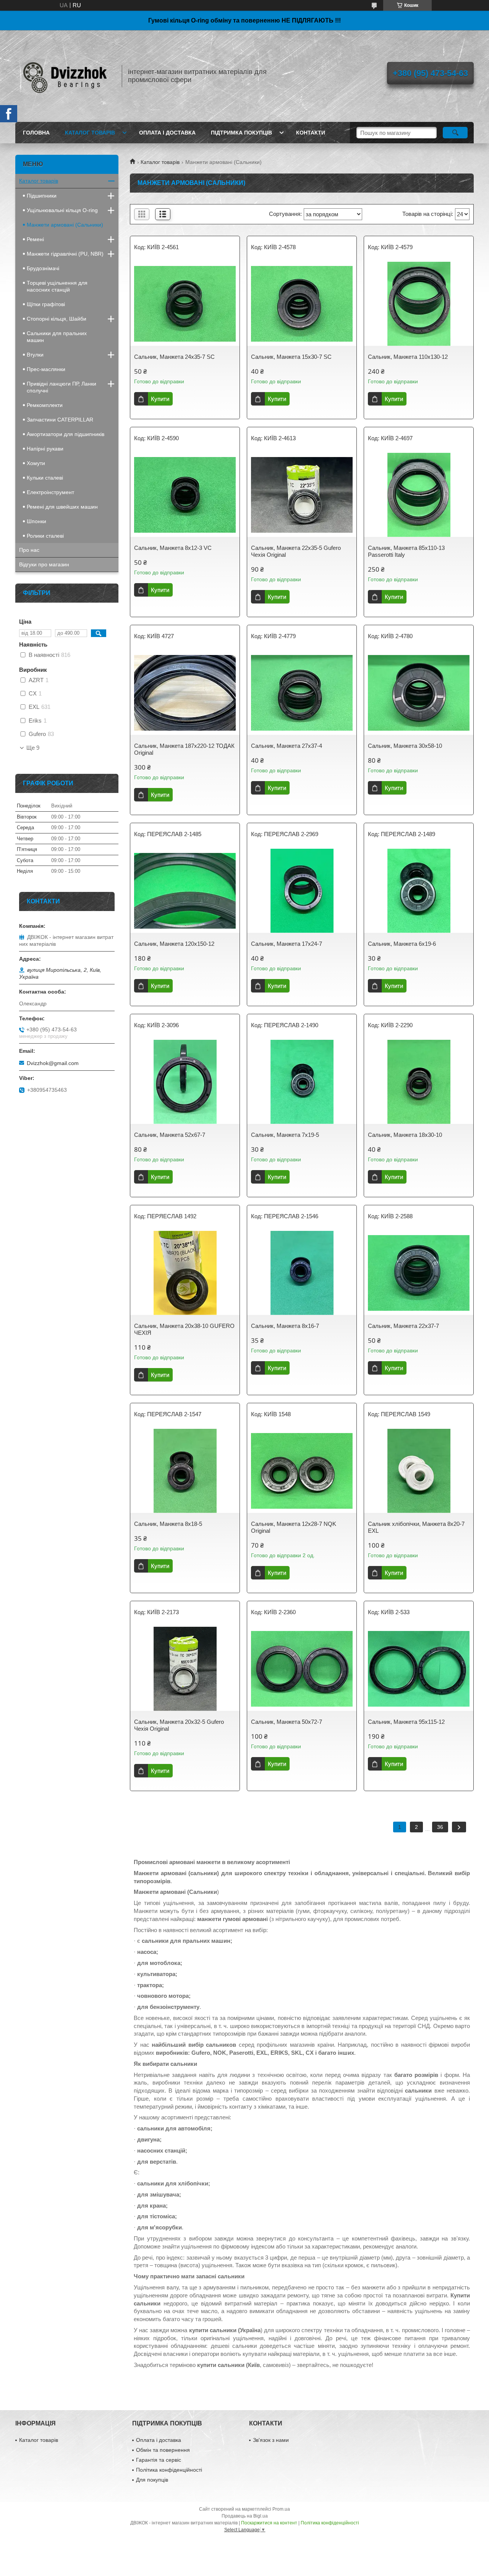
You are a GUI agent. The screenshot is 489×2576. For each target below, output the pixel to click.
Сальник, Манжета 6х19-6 (402, 944)
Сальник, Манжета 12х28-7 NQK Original (294, 1527)
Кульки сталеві (45, 478)
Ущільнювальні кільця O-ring (62, 210)
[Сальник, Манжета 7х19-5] (302, 1082)
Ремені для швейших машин (62, 507)
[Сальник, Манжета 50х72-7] (302, 1669)
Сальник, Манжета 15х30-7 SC (291, 357)
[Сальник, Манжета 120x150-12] (185, 891)
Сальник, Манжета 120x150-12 (174, 944)
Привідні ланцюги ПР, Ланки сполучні (62, 387)
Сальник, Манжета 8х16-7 (285, 1326)
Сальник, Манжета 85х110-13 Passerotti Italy (406, 551)
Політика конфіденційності (169, 2470)
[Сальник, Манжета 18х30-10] (419, 1082)
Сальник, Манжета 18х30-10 (405, 1135)
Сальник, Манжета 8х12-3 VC (173, 548)
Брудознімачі (43, 268)
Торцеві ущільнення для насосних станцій (57, 286)
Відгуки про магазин (44, 564)
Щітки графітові (46, 304)
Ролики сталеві (45, 536)
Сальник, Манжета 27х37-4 (287, 746)
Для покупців (152, 2480)
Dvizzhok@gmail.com (53, 1063)
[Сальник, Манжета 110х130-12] (419, 304)
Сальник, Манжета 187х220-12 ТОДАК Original (184, 749)
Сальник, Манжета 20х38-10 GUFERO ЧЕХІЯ (184, 1329)
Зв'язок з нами (271, 2440)
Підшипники (42, 196)
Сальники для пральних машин (57, 337)
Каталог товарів (90, 133)
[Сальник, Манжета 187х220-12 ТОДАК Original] (185, 693)
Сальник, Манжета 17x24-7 (287, 944)
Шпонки (36, 521)
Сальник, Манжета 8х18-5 (168, 1524)
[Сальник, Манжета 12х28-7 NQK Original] (302, 1471)
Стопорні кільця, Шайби (57, 319)
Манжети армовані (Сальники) (65, 225)
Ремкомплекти (45, 405)
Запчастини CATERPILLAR (60, 420)
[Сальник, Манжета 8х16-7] (302, 1273)
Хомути (36, 463)
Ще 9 (33, 748)
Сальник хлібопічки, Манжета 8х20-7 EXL (416, 1527)
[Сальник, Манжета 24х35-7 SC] (185, 304)
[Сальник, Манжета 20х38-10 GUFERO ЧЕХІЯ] (185, 1273)
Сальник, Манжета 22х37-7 (403, 1326)
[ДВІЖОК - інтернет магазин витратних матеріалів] (65, 76)
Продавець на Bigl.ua (245, 2516)
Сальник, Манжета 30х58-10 (405, 746)
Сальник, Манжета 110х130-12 (408, 357)
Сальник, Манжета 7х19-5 (285, 1135)
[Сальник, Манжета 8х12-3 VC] (185, 495)
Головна (36, 133)
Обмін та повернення (163, 2450)
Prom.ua (281, 2509)
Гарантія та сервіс (159, 2460)
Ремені (35, 239)
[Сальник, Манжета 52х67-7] (185, 1082)
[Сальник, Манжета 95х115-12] (419, 1669)
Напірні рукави (45, 449)
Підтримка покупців (241, 133)
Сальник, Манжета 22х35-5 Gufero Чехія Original (296, 551)
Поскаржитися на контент (269, 2523)
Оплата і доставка (167, 133)
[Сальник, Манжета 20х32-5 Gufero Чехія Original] (185, 1669)
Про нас (29, 550)
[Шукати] (455, 133)
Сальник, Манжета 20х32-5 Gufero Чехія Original (179, 1725)
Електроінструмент (50, 492)
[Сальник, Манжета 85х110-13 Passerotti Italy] (419, 495)
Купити (160, 399)
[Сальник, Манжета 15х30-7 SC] (302, 304)
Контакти (311, 133)
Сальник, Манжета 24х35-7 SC (174, 357)
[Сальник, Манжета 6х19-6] (419, 891)
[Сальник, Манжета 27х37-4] (302, 693)
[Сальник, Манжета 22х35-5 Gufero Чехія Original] (302, 495)
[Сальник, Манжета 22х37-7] (419, 1273)
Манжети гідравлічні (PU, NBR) (65, 254)
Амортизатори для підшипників (66, 434)
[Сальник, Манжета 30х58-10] (419, 693)
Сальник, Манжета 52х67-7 (170, 1135)
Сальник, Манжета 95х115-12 (406, 1722)
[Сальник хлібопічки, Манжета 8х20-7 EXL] (419, 1471)
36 (440, 1827)
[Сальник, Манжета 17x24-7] (302, 891)
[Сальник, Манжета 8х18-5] (185, 1471)
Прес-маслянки (46, 369)
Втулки (35, 355)
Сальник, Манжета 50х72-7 (287, 1722)
